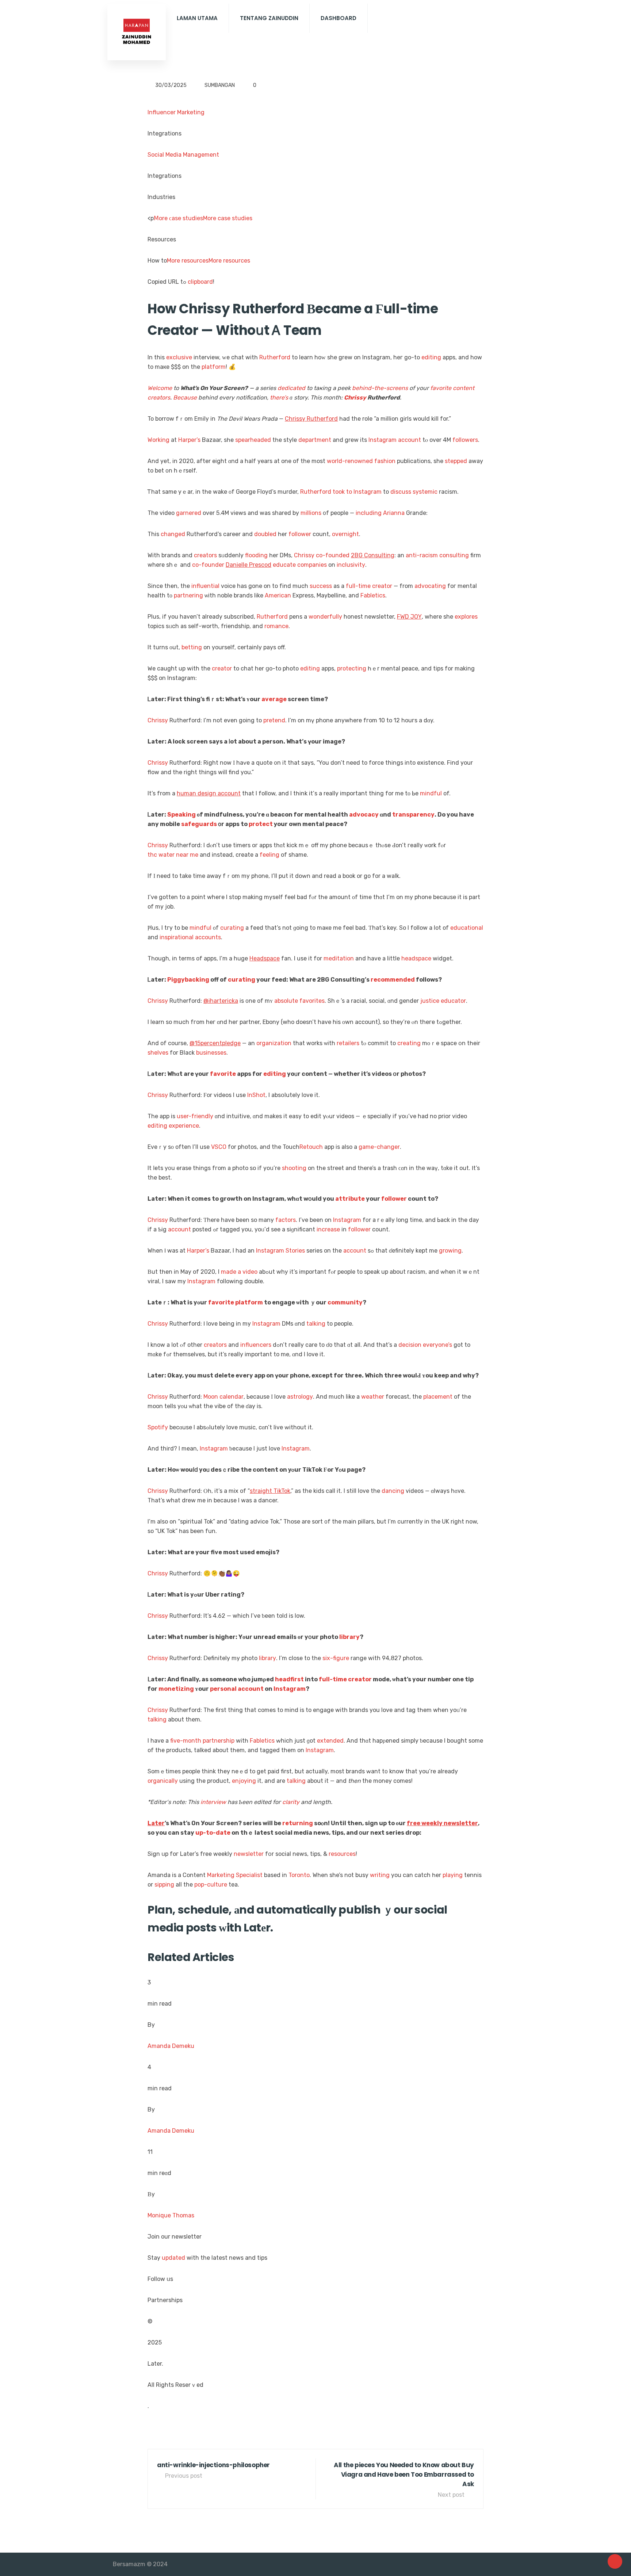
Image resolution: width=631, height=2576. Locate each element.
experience (184, 1126)
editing (431, 357)
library (349, 1637)
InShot (256, 1095)
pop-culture (211, 1885)
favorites (312, 1001)
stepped (456, 461)
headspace (416, 958)
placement (438, 1397)
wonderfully (325, 617)
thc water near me (173, 855)
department (315, 440)
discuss (401, 492)
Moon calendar (223, 1397)
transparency (413, 815)
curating (232, 928)
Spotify (158, 1427)
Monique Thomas (171, 2215)
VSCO (219, 1147)
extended (330, 1741)
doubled (265, 534)
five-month (186, 1741)
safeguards (199, 824)
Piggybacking (188, 980)
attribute (350, 1199)
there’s (279, 398)
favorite (441, 388)
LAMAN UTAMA (197, 18)
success (321, 586)
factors (286, 1220)
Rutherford (275, 357)
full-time (358, 586)
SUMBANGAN (220, 85)
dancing (393, 1491)
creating (409, 1043)
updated (173, 2258)
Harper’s (189, 440)
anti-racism (422, 555)
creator (382, 586)
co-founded (333, 555)
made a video (239, 1272)
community (345, 1302)
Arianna (394, 513)
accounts (208, 937)
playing (453, 1875)
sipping (164, 1885)
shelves (158, 1053)
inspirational (177, 937)
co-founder (208, 565)
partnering (188, 595)
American (278, 595)
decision (410, 1345)
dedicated (291, 388)
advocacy (364, 815)
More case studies (228, 218)
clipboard (200, 282)
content (464, 388)
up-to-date (213, 1833)
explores (466, 617)
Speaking (181, 815)
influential (205, 586)
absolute (286, 1001)
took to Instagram (357, 492)
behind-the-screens (380, 388)
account (410, 440)
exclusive (179, 357)
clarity (291, 1802)
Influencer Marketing (176, 112)
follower (300, 534)
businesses (211, 1053)
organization (274, 1043)
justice (430, 1001)
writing (380, 1875)
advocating (430, 586)
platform (214, 367)
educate (284, 565)
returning (298, 1823)
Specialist (249, 1875)
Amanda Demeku (171, 2046)
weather (373, 1397)
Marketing (221, 1875)
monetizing (176, 1689)
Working (158, 440)
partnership (219, 1741)
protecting (352, 668)
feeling (269, 855)
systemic (425, 492)
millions (311, 513)
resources (342, 1854)
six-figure (336, 1658)
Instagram (383, 440)
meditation (339, 958)
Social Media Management (183, 155)
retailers (348, 1043)
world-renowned (350, 461)
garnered (189, 513)
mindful (431, 793)
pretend (274, 720)
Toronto (299, 1875)
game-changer (379, 1147)
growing (450, 1251)
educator (453, 1001)
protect (261, 824)
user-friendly (195, 1116)
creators (159, 398)
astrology (300, 1397)
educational (467, 928)
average (274, 699)
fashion (385, 461)
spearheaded (253, 440)
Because (185, 398)
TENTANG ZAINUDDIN (269, 18)
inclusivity (351, 565)
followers (465, 440)
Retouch (311, 1147)
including (369, 513)
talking (316, 1324)
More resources (188, 261)
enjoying (244, 1781)
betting (192, 647)
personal (223, 1689)
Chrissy (355, 398)
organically (163, 1781)
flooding (256, 555)
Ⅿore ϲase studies (178, 218)
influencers (256, 1345)
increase (328, 1229)
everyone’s (437, 1345)
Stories (295, 1251)
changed (173, 534)
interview (213, 1802)
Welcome (160, 388)
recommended (393, 980)
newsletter (249, 1854)
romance (276, 626)
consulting (454, 555)
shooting (294, 1168)
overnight (345, 534)
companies (312, 565)
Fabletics (373, 595)
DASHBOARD (339, 18)
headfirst (289, 1679)
